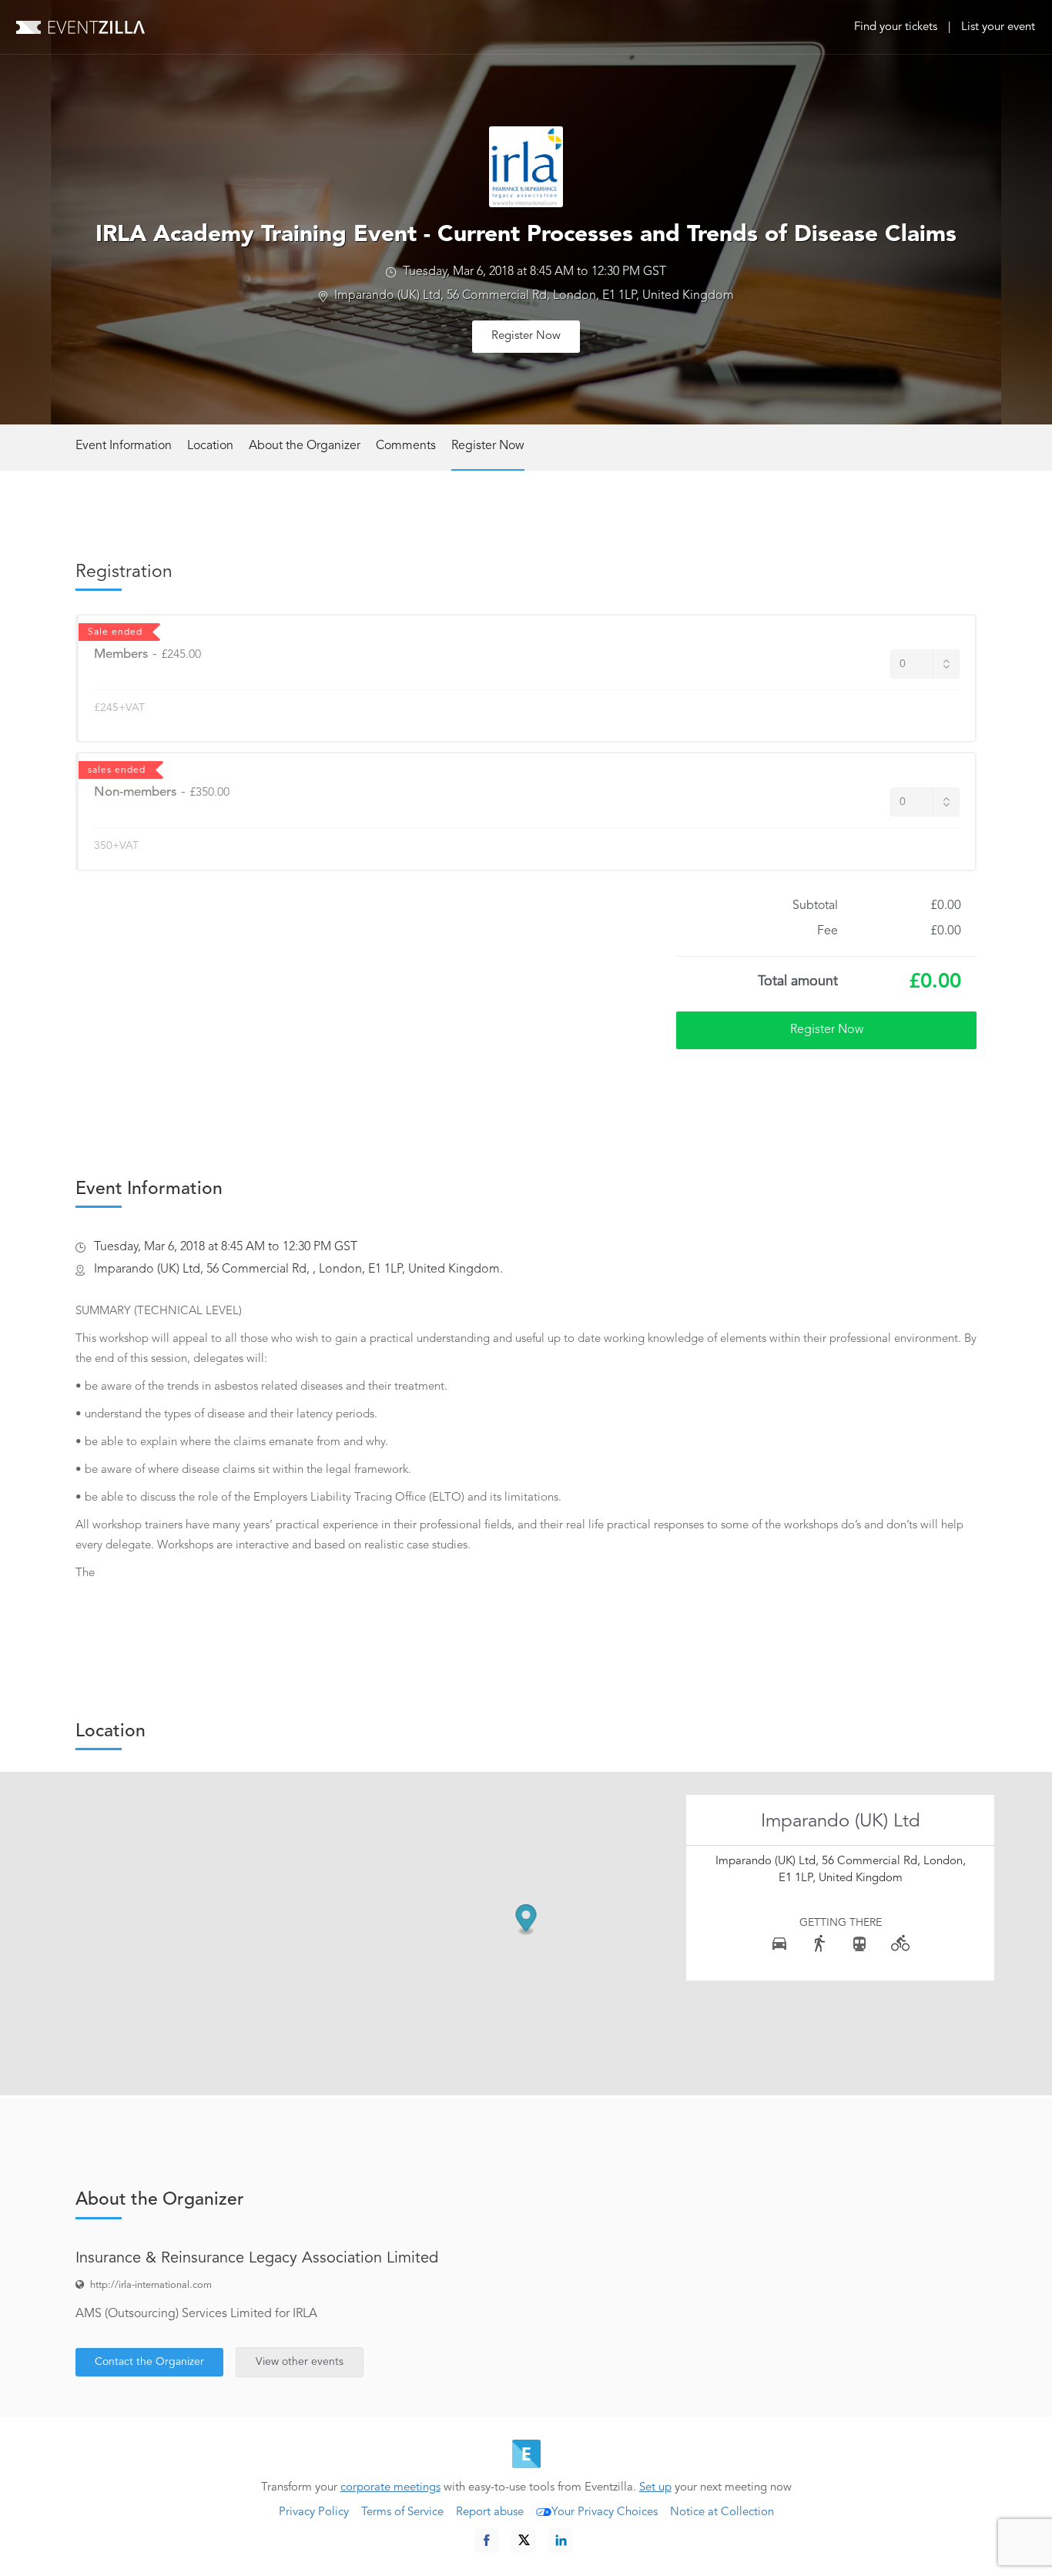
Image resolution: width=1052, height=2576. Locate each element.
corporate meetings (390, 2488)
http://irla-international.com (151, 2285)
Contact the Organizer (149, 2362)
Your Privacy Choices (605, 2512)
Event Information (124, 446)
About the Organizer (305, 446)
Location (210, 446)
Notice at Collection (722, 2512)
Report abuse (490, 2512)
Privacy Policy (314, 2512)
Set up (655, 2488)
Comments (406, 446)
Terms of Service (402, 2512)
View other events (300, 2362)
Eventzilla (80, 27)
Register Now (526, 336)
